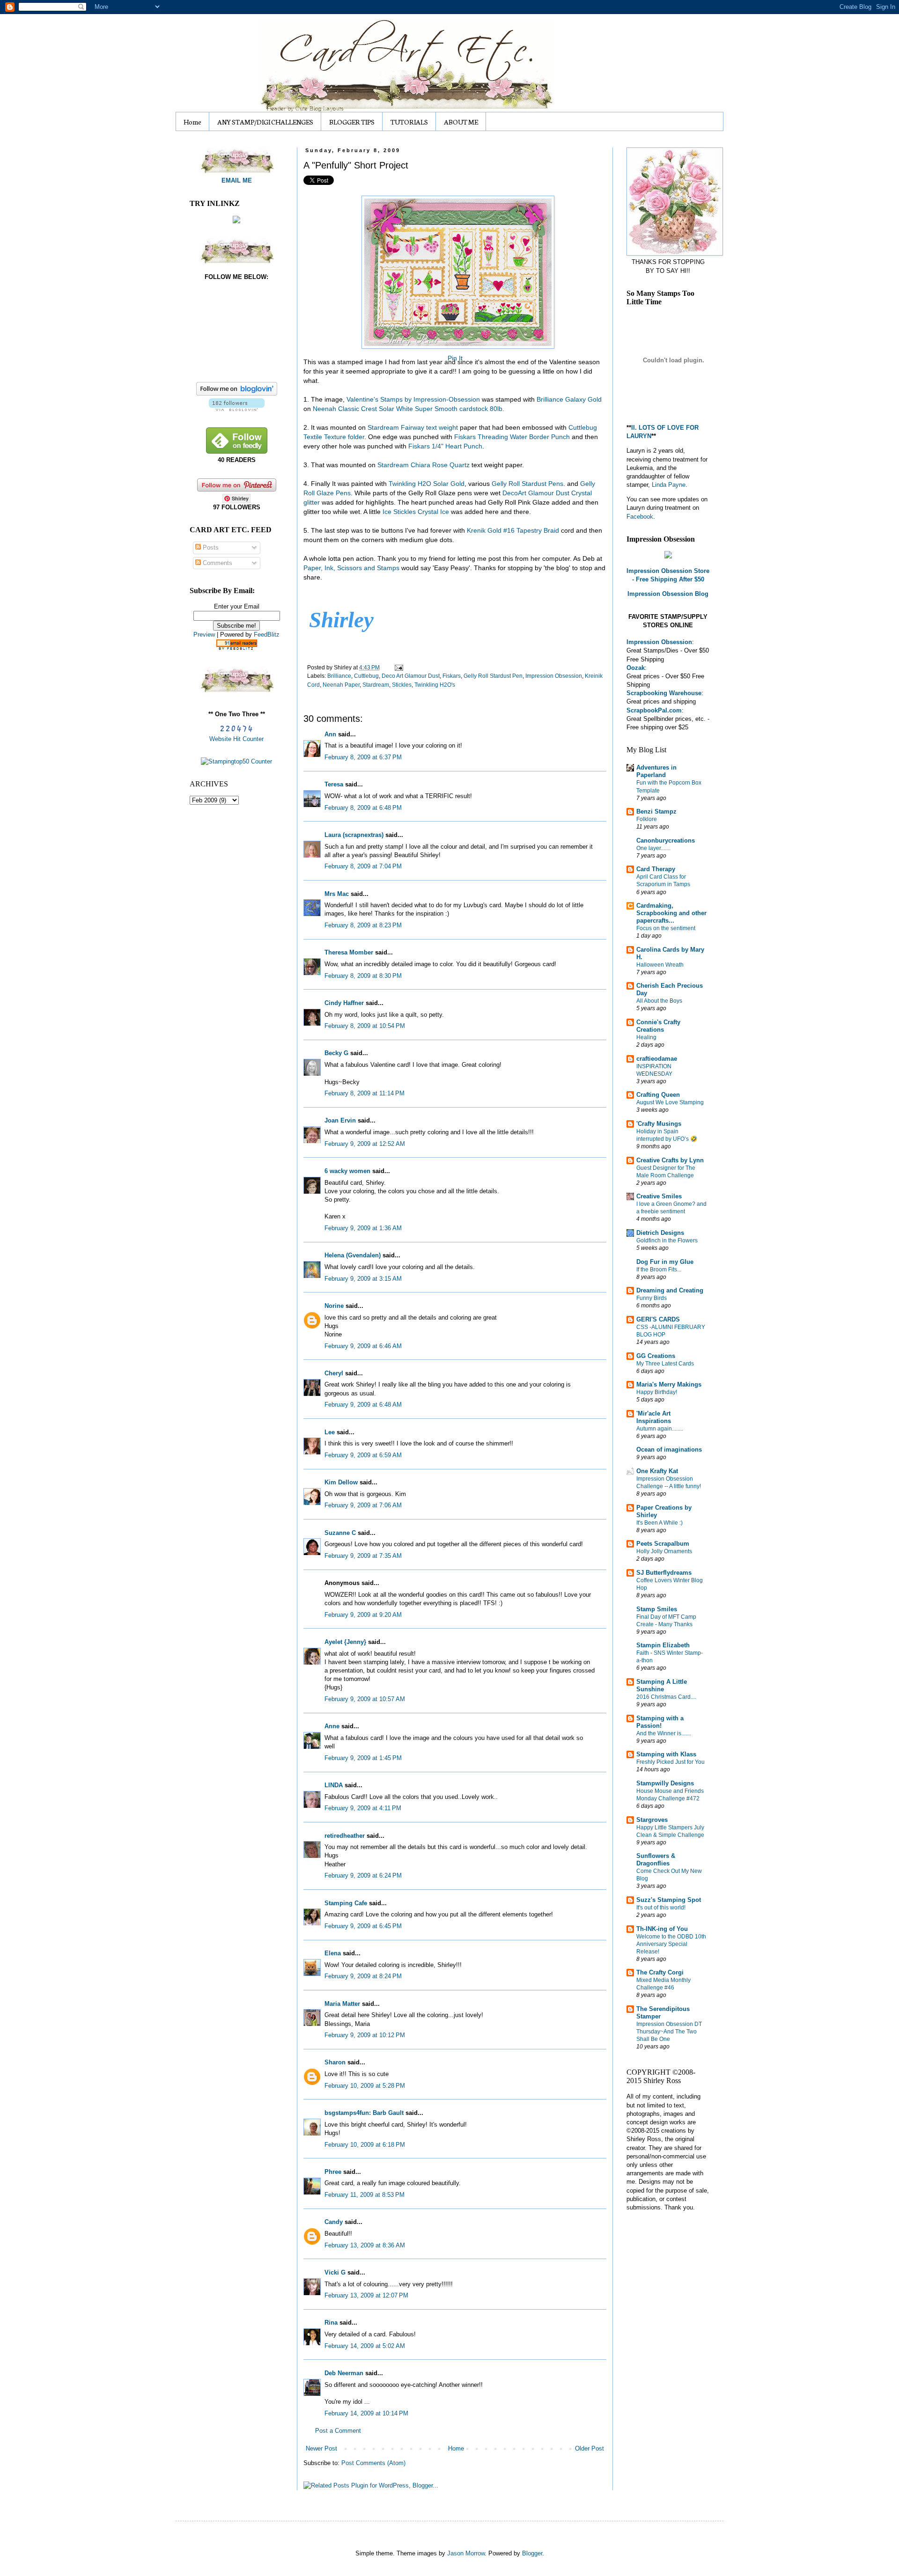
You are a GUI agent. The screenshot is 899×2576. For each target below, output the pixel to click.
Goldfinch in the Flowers (667, 1240)
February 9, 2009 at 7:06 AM (363, 1505)
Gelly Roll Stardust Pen (493, 676)
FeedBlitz (267, 635)
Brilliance (339, 676)
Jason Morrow (466, 2553)
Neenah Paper (341, 685)
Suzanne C (340, 1533)
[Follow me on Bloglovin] (237, 393)
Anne (332, 1726)
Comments (217, 563)
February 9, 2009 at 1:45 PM (363, 1758)
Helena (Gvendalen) (353, 1255)
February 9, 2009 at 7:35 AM (363, 1556)
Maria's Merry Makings (669, 1384)
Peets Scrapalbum (663, 1544)
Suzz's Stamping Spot (669, 1900)
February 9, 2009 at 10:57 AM (365, 1699)
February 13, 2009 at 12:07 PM (366, 2295)
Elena (333, 1953)
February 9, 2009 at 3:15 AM (363, 1279)
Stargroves (652, 1820)
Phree (333, 2172)
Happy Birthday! (657, 1392)
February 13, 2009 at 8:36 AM (365, 2245)
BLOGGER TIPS (352, 122)
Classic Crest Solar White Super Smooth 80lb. (409, 409)
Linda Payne (669, 485)
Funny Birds (652, 1298)
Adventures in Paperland (656, 771)
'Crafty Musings (659, 1124)
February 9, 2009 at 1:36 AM (363, 1228)
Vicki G (335, 2272)
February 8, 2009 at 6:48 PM (363, 808)
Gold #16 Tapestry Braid (514, 530)
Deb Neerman (344, 2373)
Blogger (532, 2553)
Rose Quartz (424, 465)
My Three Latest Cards (665, 1364)
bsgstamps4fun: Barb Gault (364, 2113)
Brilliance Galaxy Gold (569, 399)
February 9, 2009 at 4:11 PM (363, 1808)
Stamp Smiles (657, 1609)
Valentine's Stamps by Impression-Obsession (413, 399)
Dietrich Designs (660, 1233)
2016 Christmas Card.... (666, 1697)
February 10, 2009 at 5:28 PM (365, 2086)
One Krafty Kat (657, 1471)
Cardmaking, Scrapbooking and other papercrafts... (671, 913)
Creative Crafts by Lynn (670, 1160)
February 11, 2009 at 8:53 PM (365, 2195)
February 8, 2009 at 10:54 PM (365, 1026)
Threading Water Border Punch (512, 437)
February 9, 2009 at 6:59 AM (363, 1455)
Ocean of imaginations (669, 1449)
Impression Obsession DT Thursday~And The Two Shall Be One (669, 2032)
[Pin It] (455, 269)
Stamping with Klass (666, 1754)
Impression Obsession (554, 676)
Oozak (636, 668)
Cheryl (334, 1373)
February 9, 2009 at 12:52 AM (365, 1144)
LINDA (334, 1785)
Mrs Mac (337, 894)
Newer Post (321, 2448)
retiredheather (345, 1836)
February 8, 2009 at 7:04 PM (363, 866)
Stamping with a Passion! (660, 1722)
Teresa (334, 784)
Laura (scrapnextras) (354, 835)
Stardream (376, 685)
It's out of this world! (661, 1908)
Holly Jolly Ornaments (664, 1551)
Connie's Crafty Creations (658, 1026)
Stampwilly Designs (665, 1783)
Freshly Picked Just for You (671, 1762)
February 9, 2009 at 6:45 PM (363, 1926)
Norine (334, 1306)
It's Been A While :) (660, 1523)
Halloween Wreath (660, 965)
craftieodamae (657, 1059)
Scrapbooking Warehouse (664, 693)
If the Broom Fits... (659, 1270)
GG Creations (656, 1356)
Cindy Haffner (344, 1003)
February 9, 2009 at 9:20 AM (363, 1615)
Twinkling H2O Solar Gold (427, 484)
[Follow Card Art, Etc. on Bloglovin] (237, 409)
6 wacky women (347, 1171)
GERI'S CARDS (658, 1319)
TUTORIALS (409, 122)
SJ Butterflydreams (664, 1573)
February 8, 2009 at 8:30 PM (363, 976)
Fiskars (452, 676)
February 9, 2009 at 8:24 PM (363, 1976)
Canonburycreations (666, 840)
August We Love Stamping (670, 1102)
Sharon (335, 2062)
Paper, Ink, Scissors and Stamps (352, 568)
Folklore (647, 819)
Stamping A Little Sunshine (662, 1685)
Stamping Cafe (346, 1903)
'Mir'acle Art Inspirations (654, 1417)
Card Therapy (656, 869)
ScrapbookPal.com (654, 710)
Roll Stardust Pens (527, 484)
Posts (210, 547)
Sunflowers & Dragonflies (656, 1860)
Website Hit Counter (236, 739)
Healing (646, 1037)
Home (192, 122)
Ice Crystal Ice (417, 512)
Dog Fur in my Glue (665, 1262)
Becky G (336, 1053)
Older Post (590, 2448)
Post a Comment (338, 2431)
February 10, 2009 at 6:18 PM (365, 2145)
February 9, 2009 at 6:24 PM (363, 1875)
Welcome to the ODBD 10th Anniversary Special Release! (671, 1944)
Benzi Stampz (656, 811)
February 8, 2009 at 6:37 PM (363, 757)
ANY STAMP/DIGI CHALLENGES (265, 122)
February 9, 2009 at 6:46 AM (363, 1346)
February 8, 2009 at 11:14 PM (365, 1093)
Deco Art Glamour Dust (411, 676)
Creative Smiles (659, 1196)
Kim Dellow (341, 1482)
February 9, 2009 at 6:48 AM (363, 1405)
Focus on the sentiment (666, 928)
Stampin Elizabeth (663, 1645)
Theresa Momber (349, 952)
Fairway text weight (413, 427)
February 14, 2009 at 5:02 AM (365, 2346)
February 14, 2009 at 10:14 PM (366, 2413)
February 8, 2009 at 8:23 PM (363, 925)
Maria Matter (342, 2004)
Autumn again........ (660, 1429)
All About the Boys (659, 1001)
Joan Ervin (340, 1120)
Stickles (402, 685)
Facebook (640, 517)
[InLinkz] (236, 219)
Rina (331, 2323)
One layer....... (653, 848)
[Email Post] (398, 667)
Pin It (455, 358)
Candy (334, 2222)
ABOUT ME (461, 122)
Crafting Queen (658, 1095)
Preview (204, 635)
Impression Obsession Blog (668, 594)
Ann (330, 734)
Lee (331, 1432)
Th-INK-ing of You (662, 1929)
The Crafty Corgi (660, 1972)
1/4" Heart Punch (445, 446)
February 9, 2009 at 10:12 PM (365, 2035)
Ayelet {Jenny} (345, 1642)
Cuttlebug (366, 676)
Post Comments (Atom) (373, 2463)
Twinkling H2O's (435, 685)
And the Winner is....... (664, 1733)
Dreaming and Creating (670, 1290)
